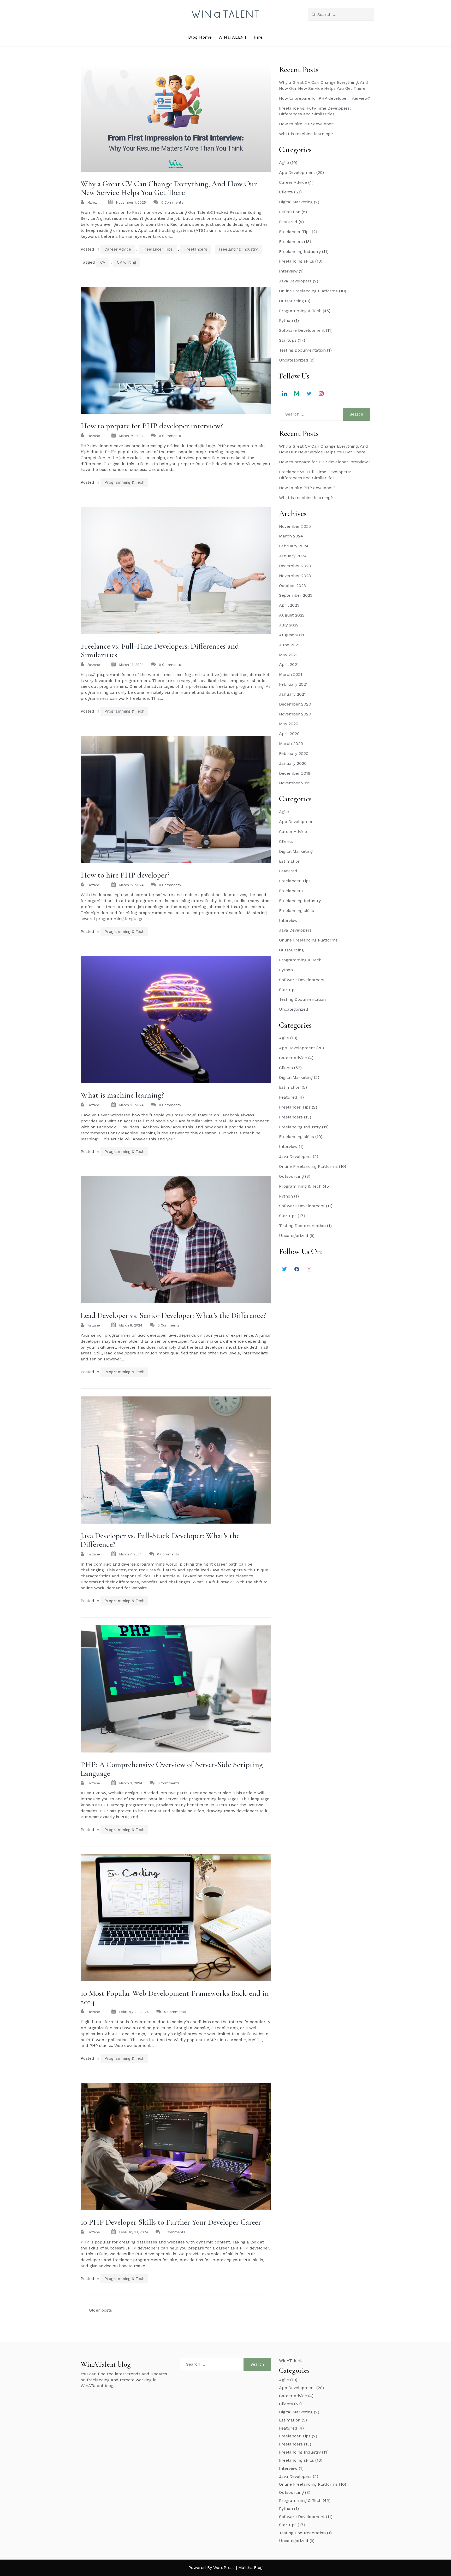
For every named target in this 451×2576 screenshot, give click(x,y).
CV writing (127, 262)
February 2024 (294, 546)
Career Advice (118, 249)
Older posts (100, 2310)
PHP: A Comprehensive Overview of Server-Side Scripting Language (172, 1769)
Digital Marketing (296, 202)
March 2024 (291, 536)
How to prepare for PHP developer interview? (152, 426)
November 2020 (295, 714)
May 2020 (289, 724)
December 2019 (295, 773)
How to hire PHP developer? (125, 875)
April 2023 (289, 605)
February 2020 (294, 753)
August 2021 (292, 635)
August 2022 (292, 615)
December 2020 (295, 704)
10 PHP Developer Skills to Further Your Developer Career (171, 2222)
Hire (258, 37)
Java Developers (295, 281)
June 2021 (289, 645)
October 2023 (292, 586)
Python (286, 320)
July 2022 (289, 625)
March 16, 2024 (131, 436)
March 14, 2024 (131, 665)
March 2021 (291, 674)
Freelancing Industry (238, 249)
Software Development (302, 330)
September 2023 (296, 595)
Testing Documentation (302, 350)
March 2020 (291, 744)
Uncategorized (294, 360)
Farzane (94, 436)
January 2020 (293, 763)
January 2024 (293, 556)
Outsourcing (291, 301)
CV (103, 262)
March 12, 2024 (131, 885)
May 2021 (288, 655)
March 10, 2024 (131, 1105)
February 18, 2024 (133, 2232)
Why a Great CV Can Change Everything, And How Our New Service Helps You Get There (169, 188)
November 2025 (295, 526)
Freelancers (196, 249)
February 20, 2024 (134, 2012)
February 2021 (293, 684)
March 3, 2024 (131, 1783)
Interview (288, 271)
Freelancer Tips (158, 249)
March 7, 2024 (130, 1554)
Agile (284, 162)
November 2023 (295, 576)
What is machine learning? (122, 1095)
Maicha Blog (250, 2568)
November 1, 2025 (131, 202)
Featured (288, 222)
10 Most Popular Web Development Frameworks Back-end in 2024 (175, 1998)
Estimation (290, 212)
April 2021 (289, 664)
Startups (288, 340)
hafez (92, 202)
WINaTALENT (233, 37)
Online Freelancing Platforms (308, 291)
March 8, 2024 (131, 1325)
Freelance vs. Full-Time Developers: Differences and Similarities (160, 650)
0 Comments (172, 202)
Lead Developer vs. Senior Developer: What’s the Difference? (173, 1315)
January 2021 (292, 694)
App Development (297, 172)
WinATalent (290, 2361)
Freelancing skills (296, 261)
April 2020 (289, 734)
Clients (286, 192)
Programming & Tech (124, 482)
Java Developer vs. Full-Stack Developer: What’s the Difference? (160, 1540)
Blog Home (200, 37)
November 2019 (295, 783)
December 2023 (295, 566)
